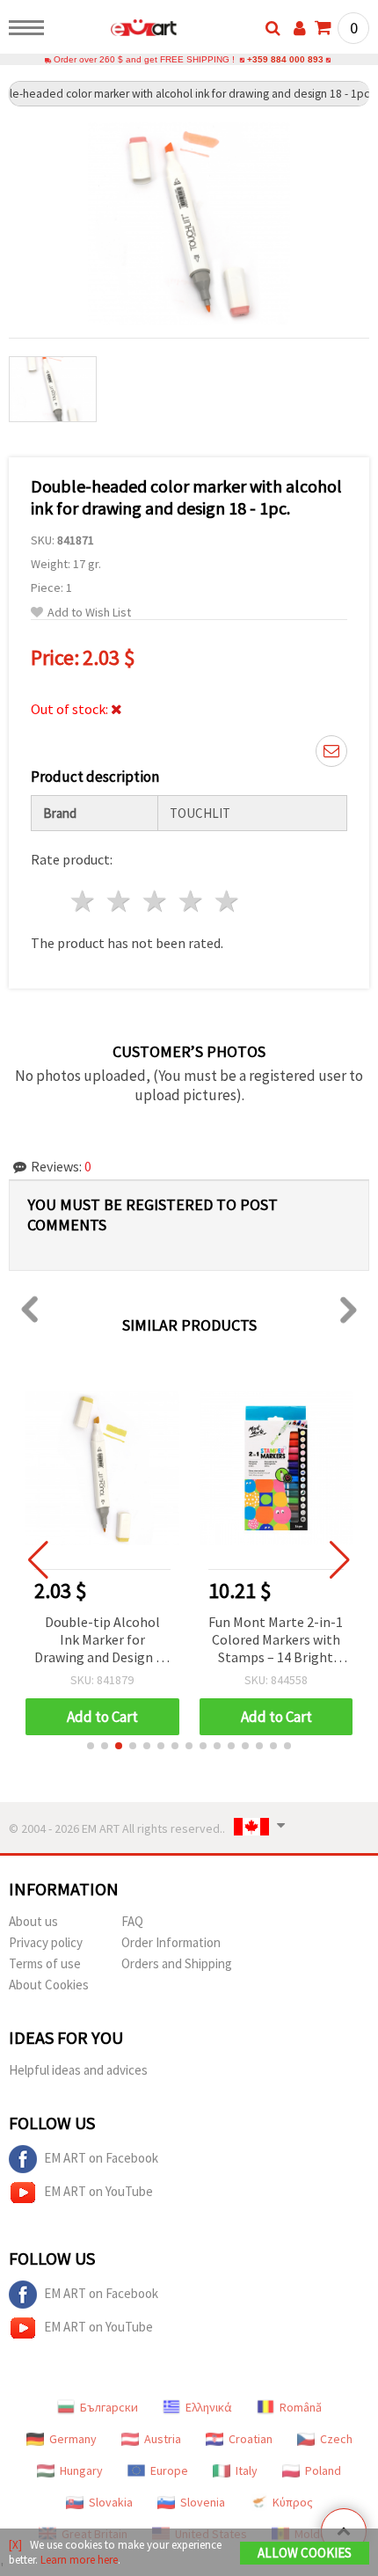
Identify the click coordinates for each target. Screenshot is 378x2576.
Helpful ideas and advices (78, 2070)
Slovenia (203, 2502)
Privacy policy (46, 1942)
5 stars (227, 901)
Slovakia (111, 2502)
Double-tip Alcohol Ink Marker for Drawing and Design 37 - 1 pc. (102, 1641)
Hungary (81, 2470)
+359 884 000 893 (285, 59)
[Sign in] (300, 28)
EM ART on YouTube (98, 2191)
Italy (247, 2470)
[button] (91, 1746)
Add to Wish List (89, 613)
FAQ (132, 1921)
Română (301, 2407)
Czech (336, 2439)
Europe (169, 2470)
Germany (73, 2439)
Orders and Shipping (177, 1963)
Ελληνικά (209, 2407)
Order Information (171, 1942)
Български (109, 2407)
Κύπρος (293, 2502)
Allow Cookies (305, 2553)
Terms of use (45, 1963)
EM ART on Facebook (101, 2158)
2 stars (120, 901)
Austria (163, 2439)
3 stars (156, 901)
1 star (84, 901)
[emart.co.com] (116, 31)
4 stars (191, 901)
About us (33, 1921)
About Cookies (49, 1985)
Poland (323, 2470)
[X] (15, 2545)
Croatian (251, 2439)
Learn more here (79, 2560)
